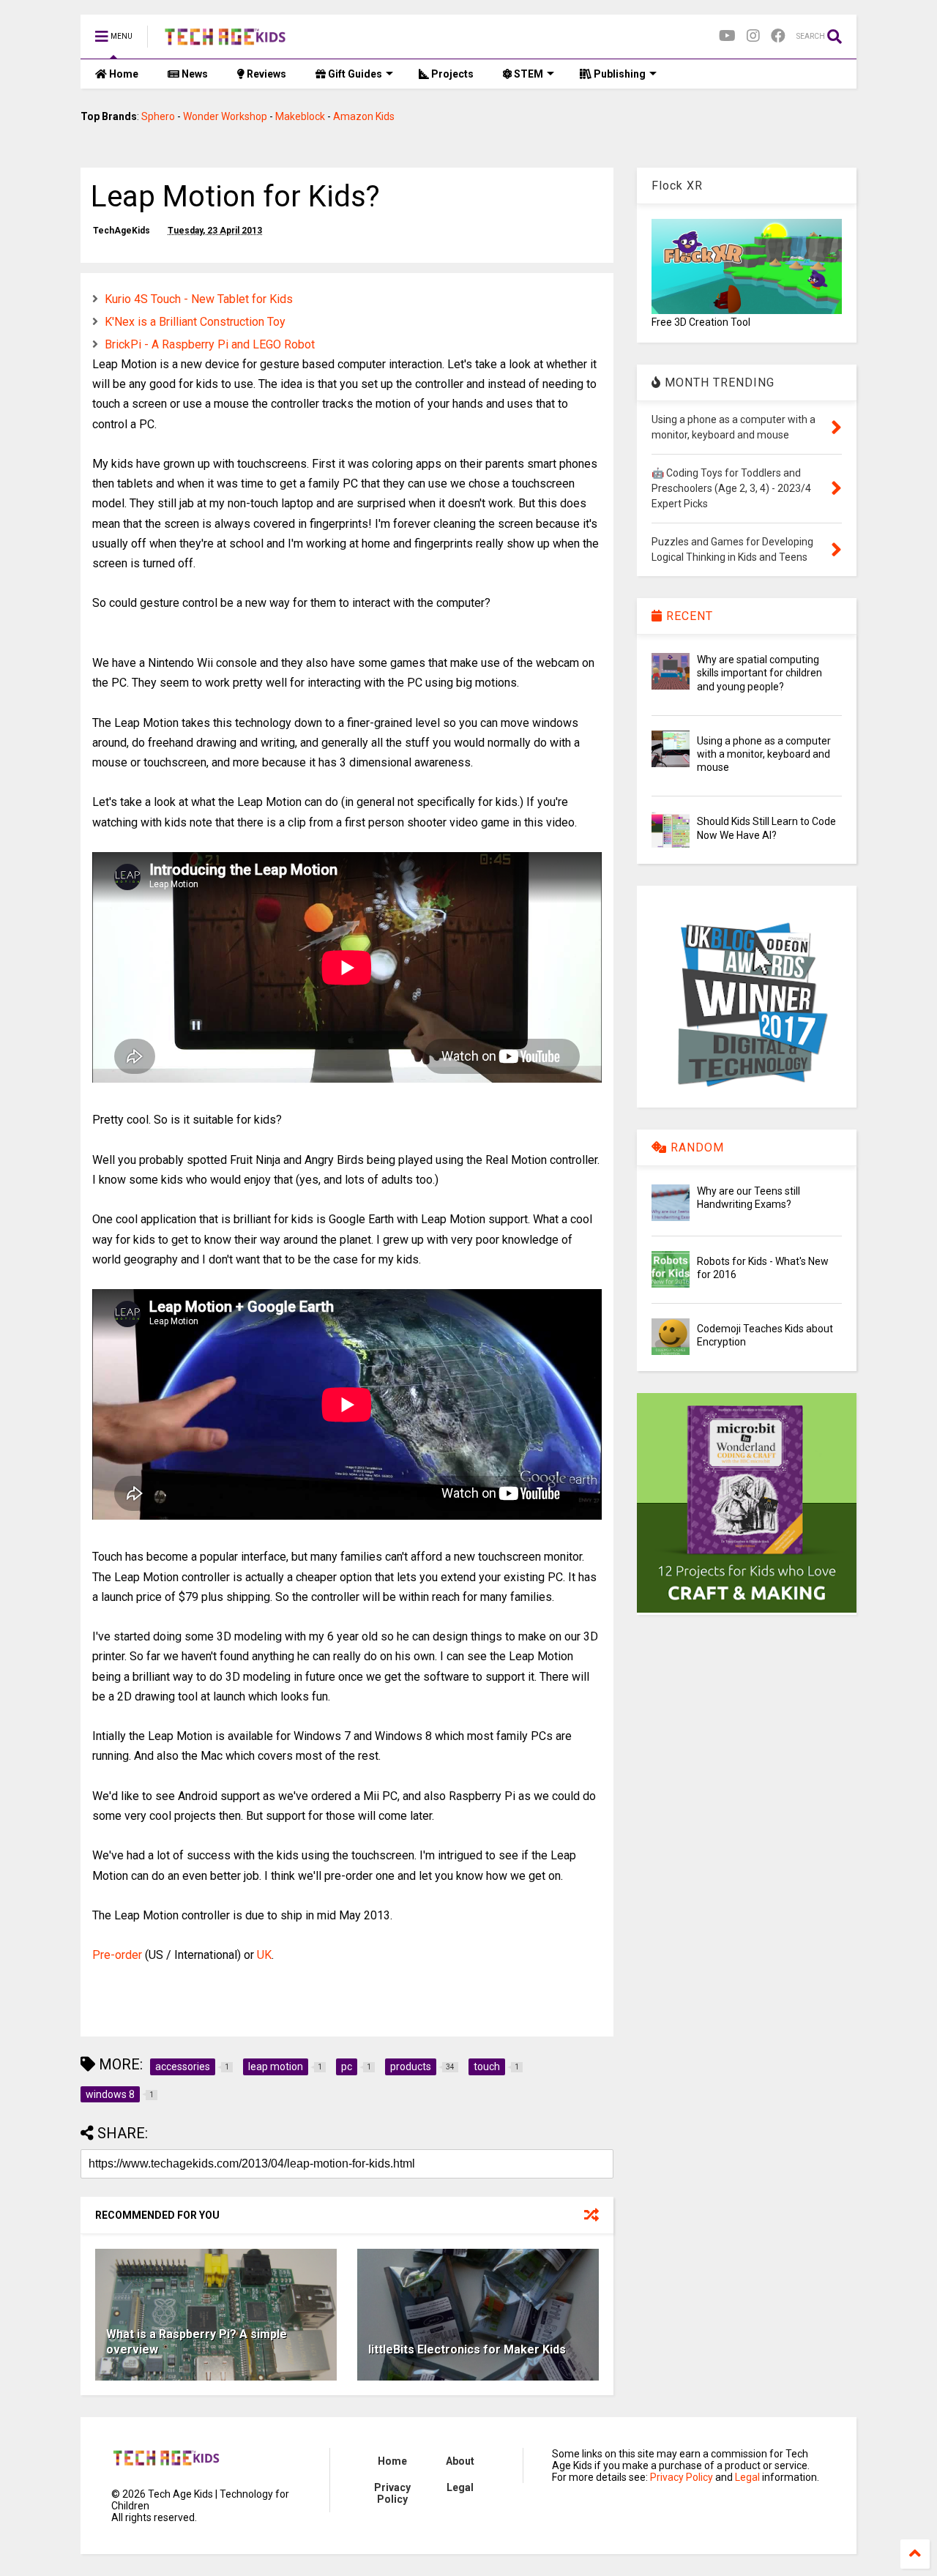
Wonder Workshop (225, 116)
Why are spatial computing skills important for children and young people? (759, 673)
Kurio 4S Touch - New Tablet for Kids (199, 299)
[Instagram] (753, 36)
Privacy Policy (392, 2493)
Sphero (158, 116)
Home (123, 74)
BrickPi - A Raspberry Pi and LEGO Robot (210, 344)
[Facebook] (778, 36)
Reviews (265, 74)
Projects (451, 74)
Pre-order (117, 1955)
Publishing (619, 74)
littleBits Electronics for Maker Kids (467, 2349)
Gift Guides (354, 74)
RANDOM (695, 1147)
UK (264, 1955)
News (194, 74)
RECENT (688, 616)
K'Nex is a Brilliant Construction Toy (195, 322)
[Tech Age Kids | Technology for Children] (225, 41)
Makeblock (300, 116)
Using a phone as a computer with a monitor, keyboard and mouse (764, 754)
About (460, 2461)
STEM (527, 74)
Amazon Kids (364, 116)
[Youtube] (727, 36)
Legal (460, 2487)
